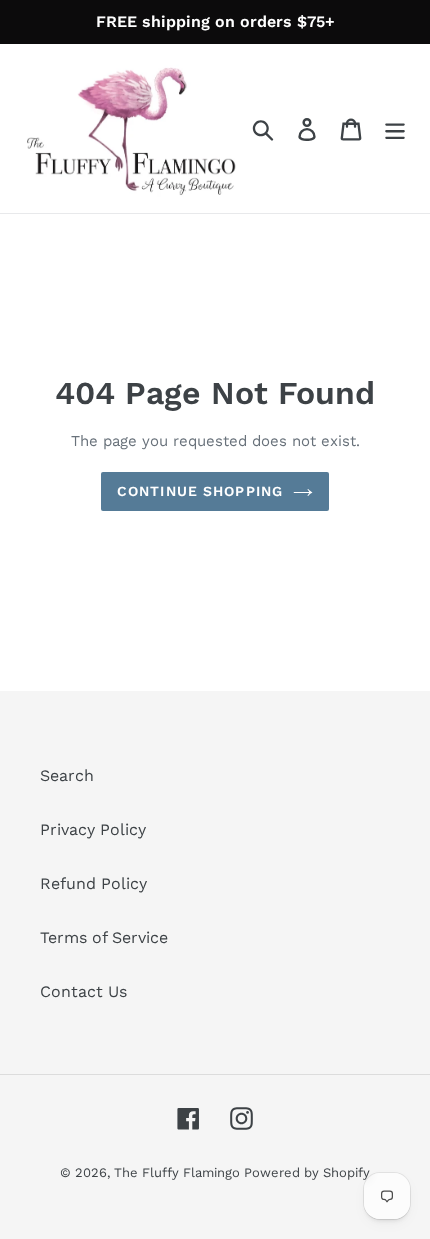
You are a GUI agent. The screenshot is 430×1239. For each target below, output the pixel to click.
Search (67, 775)
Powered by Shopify (307, 1172)
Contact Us (83, 991)
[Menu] (395, 128)
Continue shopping (200, 491)
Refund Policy (93, 883)
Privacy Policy (93, 829)
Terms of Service (104, 937)
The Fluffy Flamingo (179, 1172)
